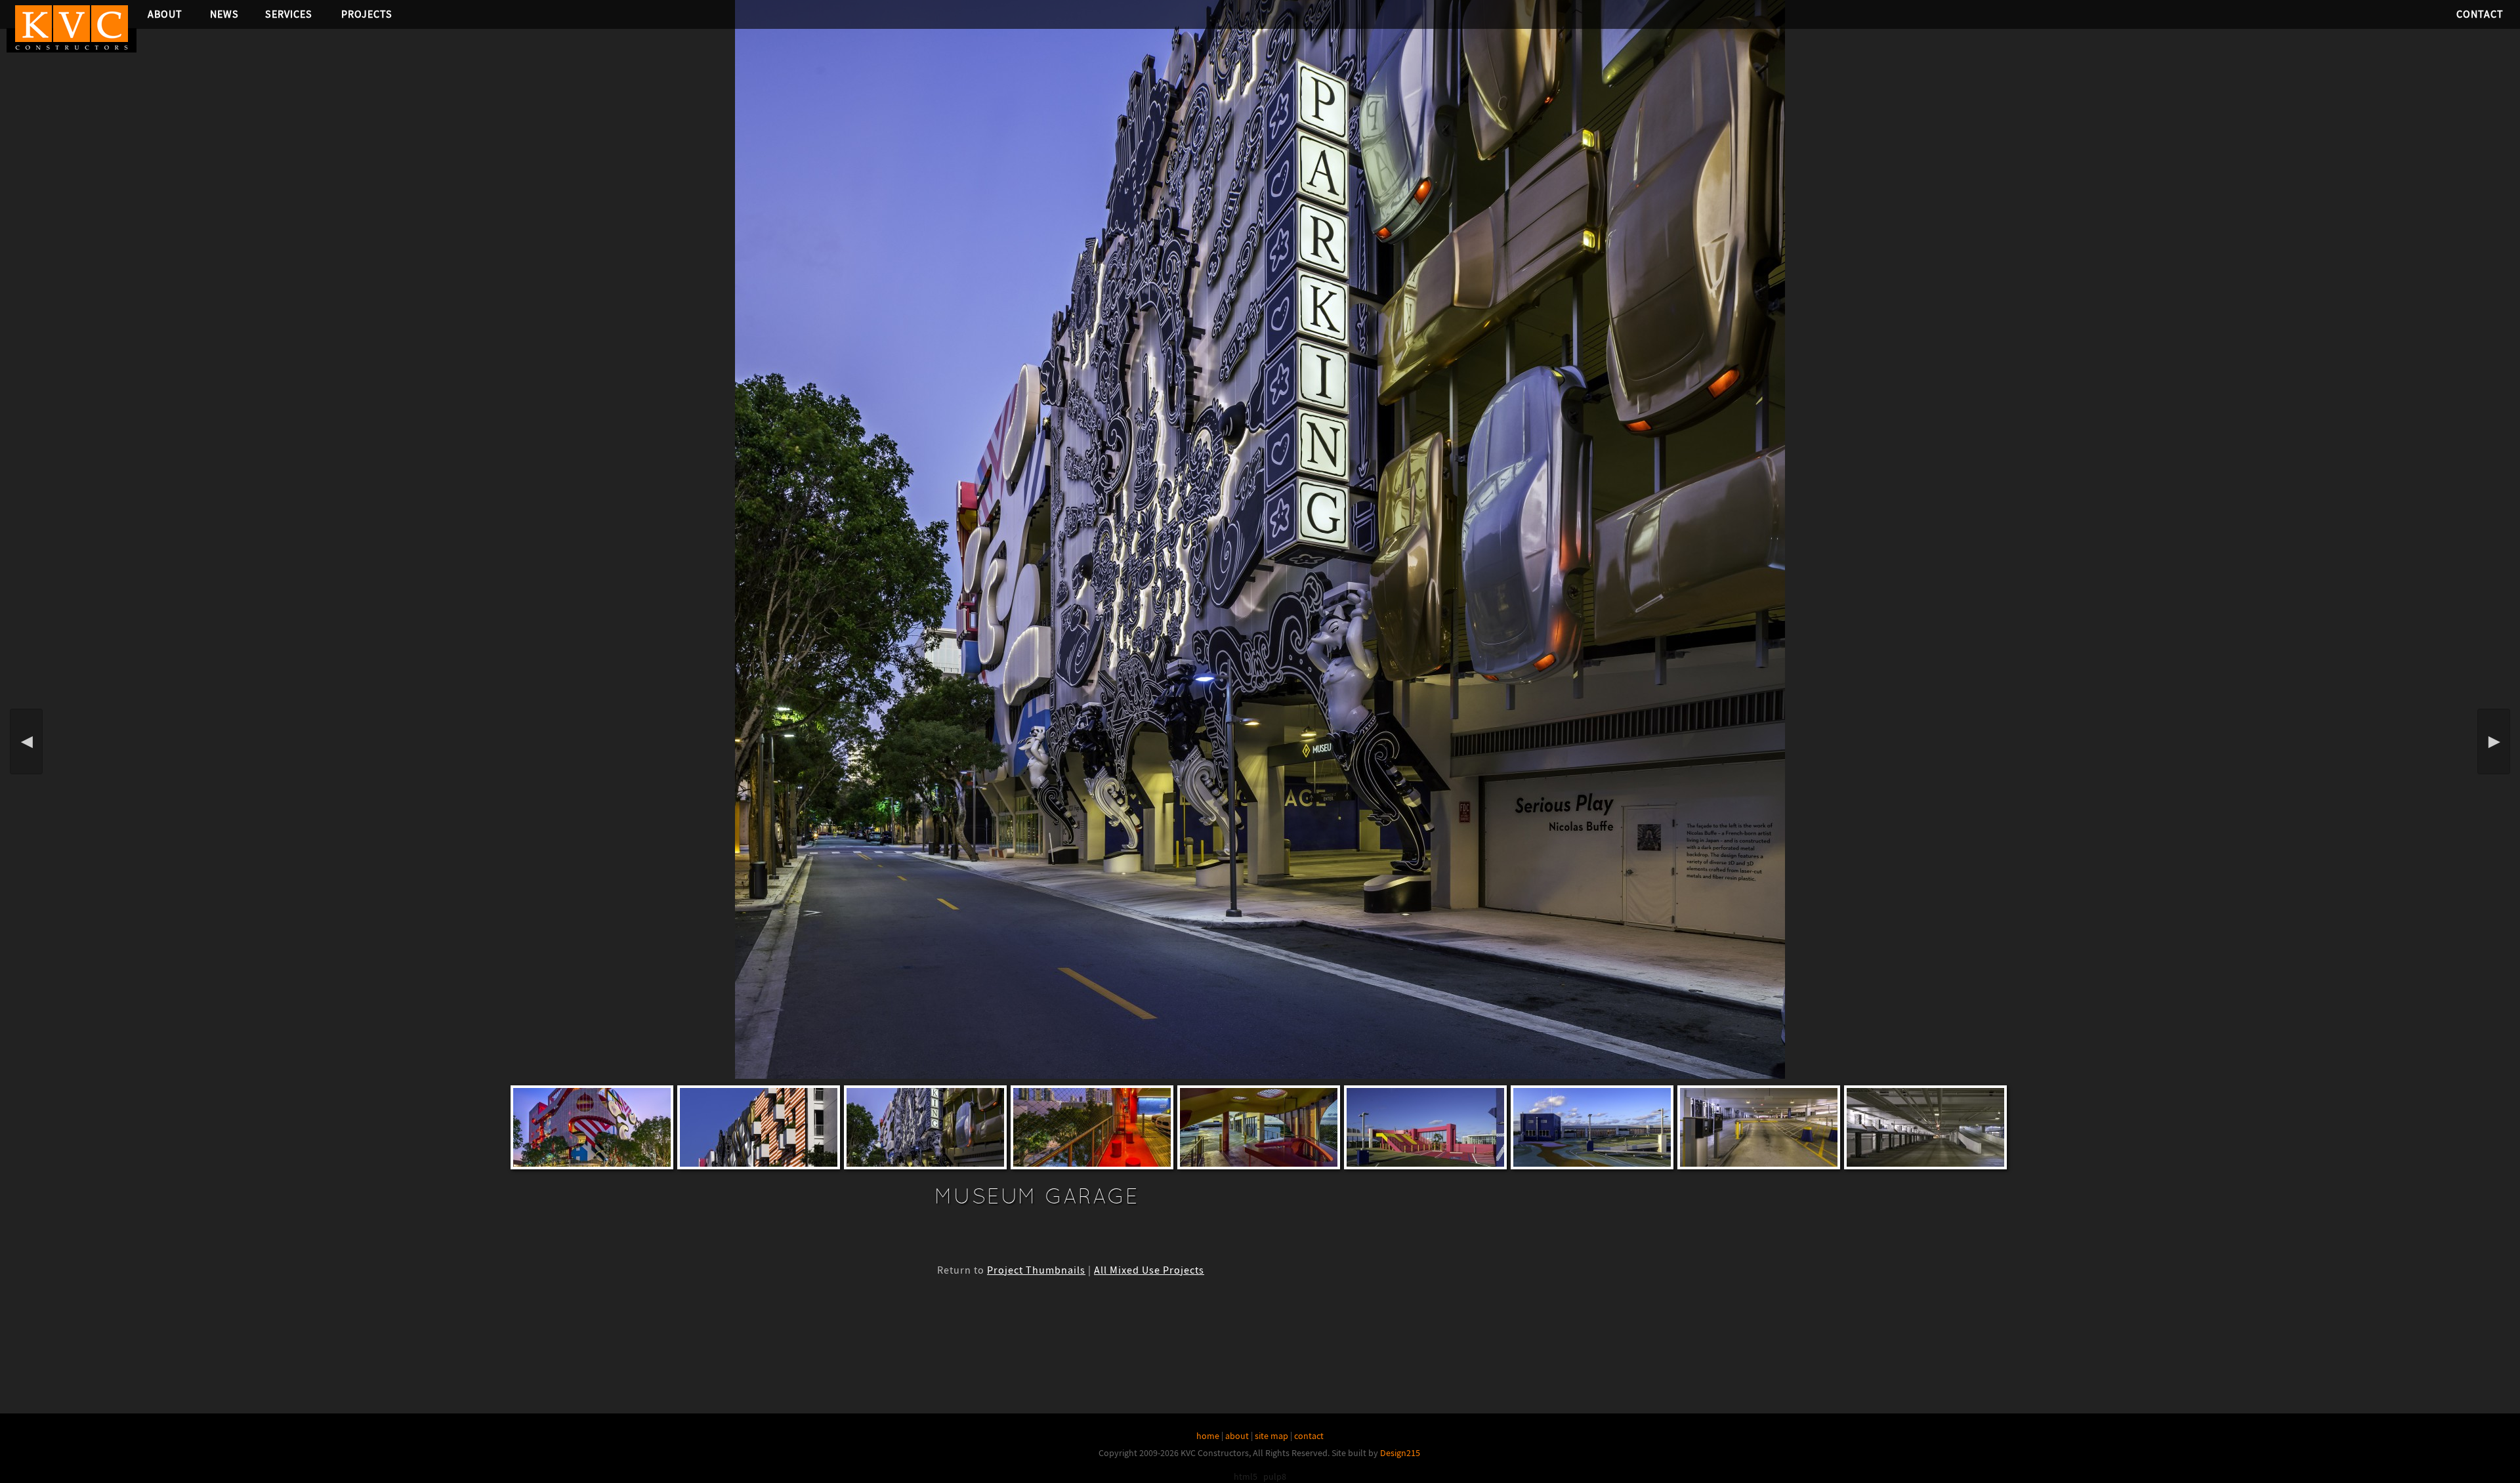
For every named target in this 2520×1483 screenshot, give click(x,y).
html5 (1246, 1476)
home (1208, 1436)
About (165, 14)
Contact (2480, 14)
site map (1271, 1436)
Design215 (1400, 1453)
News (224, 14)
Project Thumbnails (1036, 1270)
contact (1309, 1436)
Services (289, 14)
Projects (367, 14)
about (1237, 1436)
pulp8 (1275, 1476)
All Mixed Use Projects (1149, 1270)
